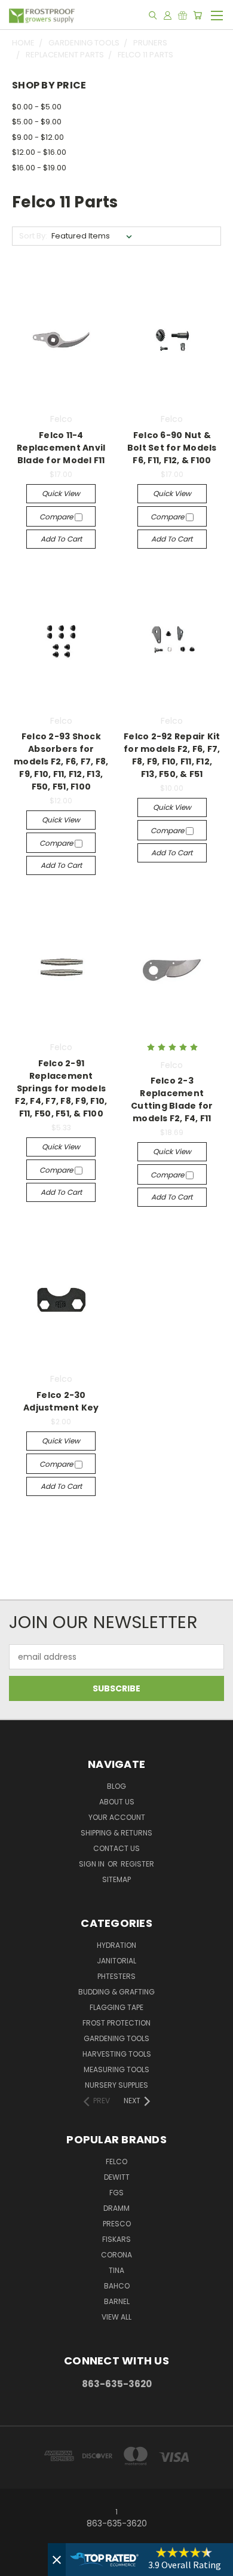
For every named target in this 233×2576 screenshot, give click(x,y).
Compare (57, 517)
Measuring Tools (116, 2069)
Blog (116, 1786)
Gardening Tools (116, 2038)
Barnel (117, 2301)
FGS (116, 2193)
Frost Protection (116, 2023)
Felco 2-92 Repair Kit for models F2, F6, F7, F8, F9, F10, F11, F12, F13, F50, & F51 (172, 755)
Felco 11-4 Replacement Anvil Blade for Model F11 (61, 448)
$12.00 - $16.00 (39, 152)
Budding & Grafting (116, 1992)
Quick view (61, 493)
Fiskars (116, 2239)
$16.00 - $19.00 (39, 168)
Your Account (117, 1817)
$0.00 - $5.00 (37, 107)
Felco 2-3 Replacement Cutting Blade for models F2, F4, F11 (172, 1099)
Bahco (117, 2286)
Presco (117, 2224)
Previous (19, 2564)
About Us (117, 1802)
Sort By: (33, 236)
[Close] (57, 2560)
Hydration (116, 1945)
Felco (116, 2162)
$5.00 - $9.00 (37, 122)
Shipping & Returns (116, 1833)
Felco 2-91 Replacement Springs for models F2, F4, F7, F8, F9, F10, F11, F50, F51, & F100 (61, 1088)
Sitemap (116, 1879)
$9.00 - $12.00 (38, 137)
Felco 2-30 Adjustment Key (61, 1401)
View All (116, 2317)
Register (137, 1864)
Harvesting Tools (117, 2054)
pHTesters (116, 1976)
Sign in (93, 1864)
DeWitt (117, 2177)
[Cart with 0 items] (197, 15)
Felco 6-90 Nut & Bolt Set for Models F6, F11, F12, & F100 (172, 448)
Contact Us (116, 1848)
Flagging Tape (116, 2007)
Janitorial (116, 1961)
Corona (116, 2255)
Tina (116, 2270)
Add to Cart (61, 539)
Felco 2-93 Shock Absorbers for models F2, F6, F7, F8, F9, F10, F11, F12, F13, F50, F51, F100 (61, 761)
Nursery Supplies (116, 2085)
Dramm (116, 2208)
